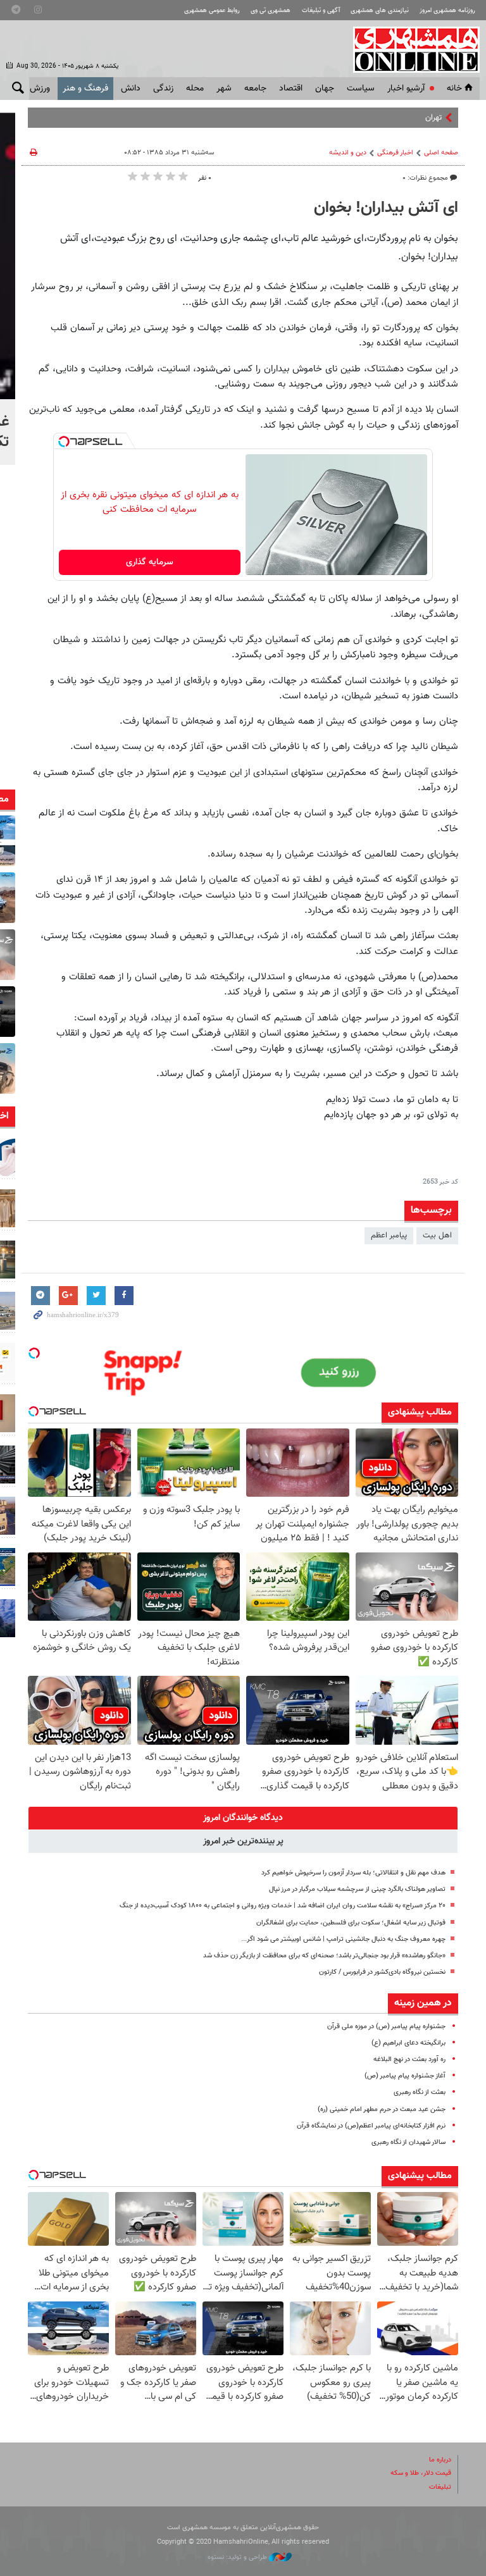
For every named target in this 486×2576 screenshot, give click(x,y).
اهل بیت (437, 1235)
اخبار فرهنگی (395, 153)
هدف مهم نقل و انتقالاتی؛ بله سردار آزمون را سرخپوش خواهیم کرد (353, 1873)
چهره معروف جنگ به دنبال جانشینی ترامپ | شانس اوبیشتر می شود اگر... (343, 1939)
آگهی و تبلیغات (321, 10)
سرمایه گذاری (150, 562)
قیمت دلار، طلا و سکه (421, 2473)
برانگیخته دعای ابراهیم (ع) (408, 2043)
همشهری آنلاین (410, 49)
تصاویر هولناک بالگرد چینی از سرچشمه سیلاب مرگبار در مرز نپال (356, 1889)
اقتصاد (291, 89)
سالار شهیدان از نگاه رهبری (408, 2142)
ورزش (40, 89)
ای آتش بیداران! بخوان (386, 208)
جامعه (255, 89)
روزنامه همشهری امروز (447, 10)
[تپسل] (64, 442)
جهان (325, 89)
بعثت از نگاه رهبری (420, 2092)
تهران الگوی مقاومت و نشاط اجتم (388, 118)
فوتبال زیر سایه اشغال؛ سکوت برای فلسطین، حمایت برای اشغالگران (351, 1923)
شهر (224, 89)
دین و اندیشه (348, 153)
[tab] (243, 1818)
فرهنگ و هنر (85, 89)
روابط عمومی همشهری (212, 10)
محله (195, 89)
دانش (131, 89)
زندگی (163, 89)
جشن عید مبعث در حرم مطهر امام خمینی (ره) (382, 2109)
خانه (454, 89)
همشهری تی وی (271, 10)
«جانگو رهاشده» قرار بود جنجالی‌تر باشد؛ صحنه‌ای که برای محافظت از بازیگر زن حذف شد (324, 1956)
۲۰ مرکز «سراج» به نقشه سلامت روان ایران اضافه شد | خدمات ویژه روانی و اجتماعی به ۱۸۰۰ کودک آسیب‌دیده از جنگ (283, 1906)
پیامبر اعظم (389, 1235)
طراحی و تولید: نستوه (238, 2557)
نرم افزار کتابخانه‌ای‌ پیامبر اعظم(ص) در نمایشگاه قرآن (371, 2126)
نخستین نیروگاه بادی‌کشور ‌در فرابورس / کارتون (382, 1972)
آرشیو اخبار (406, 89)
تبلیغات (440, 2487)
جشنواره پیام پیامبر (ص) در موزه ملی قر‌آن (386, 2027)
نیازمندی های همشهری (380, 10)
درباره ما (440, 2460)
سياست (361, 89)
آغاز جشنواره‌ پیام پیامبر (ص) (405, 2076)
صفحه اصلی (441, 153)
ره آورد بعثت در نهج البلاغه (409, 2059)
